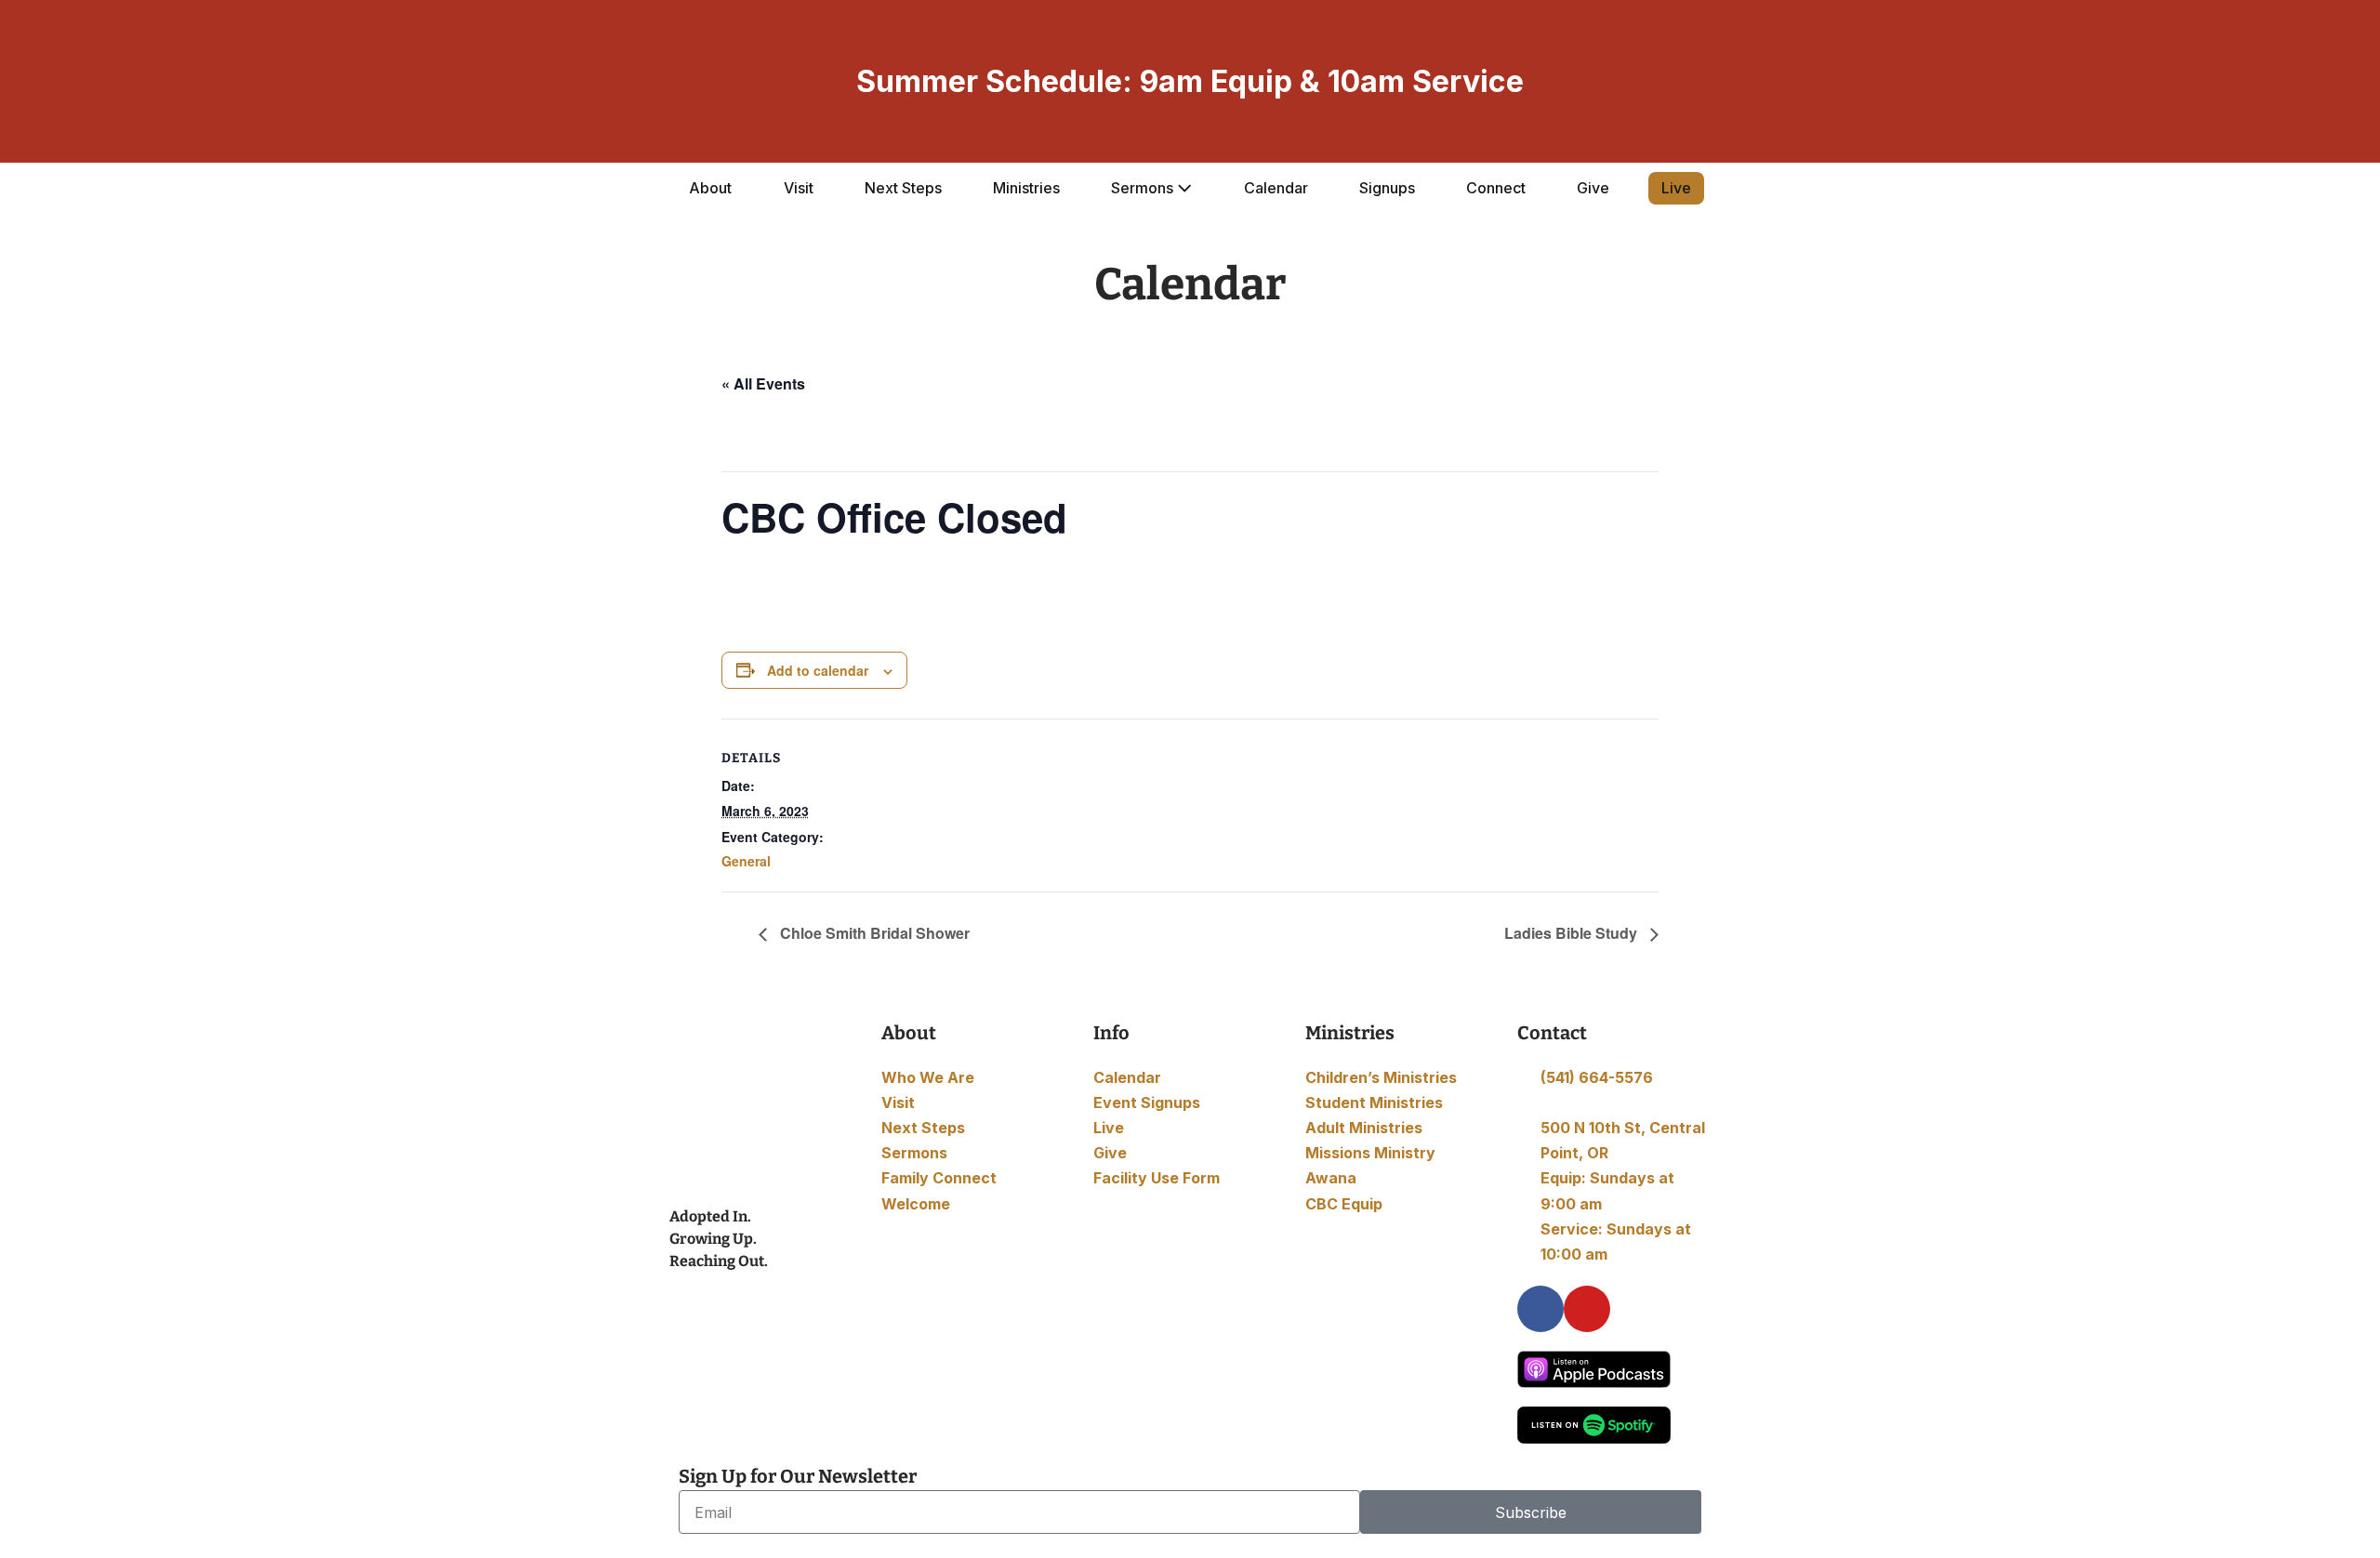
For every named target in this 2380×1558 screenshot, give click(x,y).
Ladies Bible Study (1573, 933)
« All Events (763, 383)
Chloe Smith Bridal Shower (873, 933)
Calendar (1276, 188)
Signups (1387, 188)
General (746, 861)
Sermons (1144, 188)
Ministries (1026, 188)
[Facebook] (1540, 1309)
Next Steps (903, 188)
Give (1593, 188)
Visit (799, 188)
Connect (1496, 188)
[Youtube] (1587, 1309)
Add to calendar (818, 670)
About (710, 188)
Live (1676, 188)
